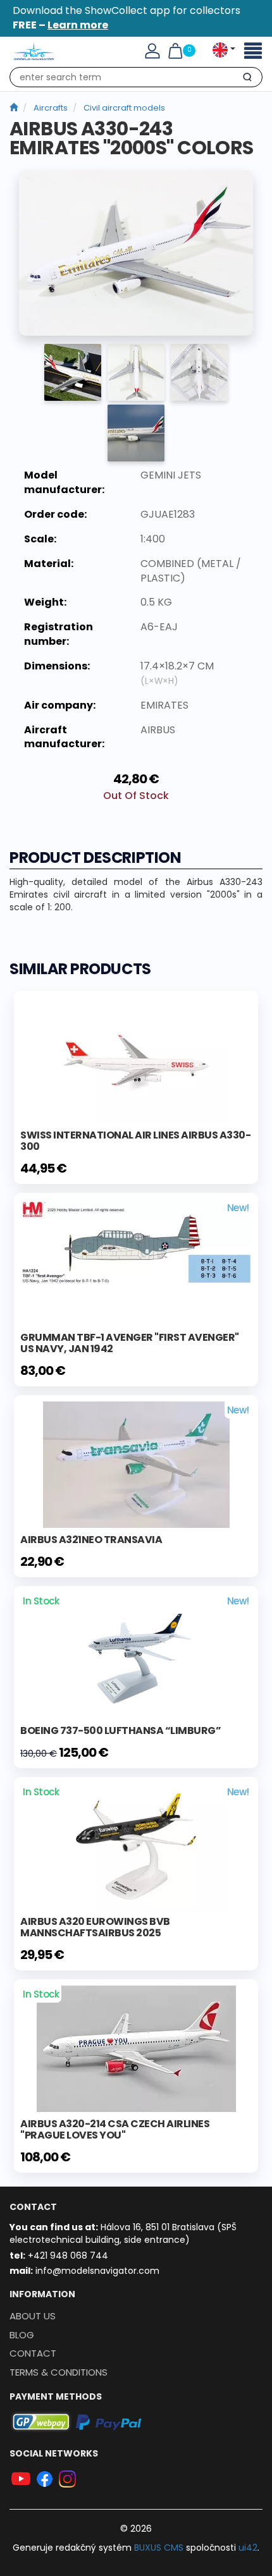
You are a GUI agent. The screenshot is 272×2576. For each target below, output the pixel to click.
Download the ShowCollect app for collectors (127, 18)
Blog (22, 2335)
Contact (33, 2353)
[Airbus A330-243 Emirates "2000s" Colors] (136, 253)
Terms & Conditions (59, 2372)
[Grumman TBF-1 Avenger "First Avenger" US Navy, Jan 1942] (136, 1241)
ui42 (248, 2548)
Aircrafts (51, 108)
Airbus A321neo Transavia (91, 1540)
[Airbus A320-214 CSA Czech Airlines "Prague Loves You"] (136, 2048)
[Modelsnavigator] (14, 108)
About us (33, 2316)
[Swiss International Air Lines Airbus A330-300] (136, 1059)
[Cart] (175, 51)
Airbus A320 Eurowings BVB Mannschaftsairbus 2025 (95, 1927)
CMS (159, 2548)
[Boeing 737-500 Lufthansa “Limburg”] (136, 1655)
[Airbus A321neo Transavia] (136, 1464)
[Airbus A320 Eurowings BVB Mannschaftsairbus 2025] (136, 1846)
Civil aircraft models (124, 108)
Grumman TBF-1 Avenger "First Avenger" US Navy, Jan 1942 (130, 1343)
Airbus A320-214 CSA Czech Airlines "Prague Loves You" (115, 2129)
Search (247, 80)
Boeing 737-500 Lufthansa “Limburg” (121, 1731)
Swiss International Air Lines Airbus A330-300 (135, 1141)
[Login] (152, 51)
